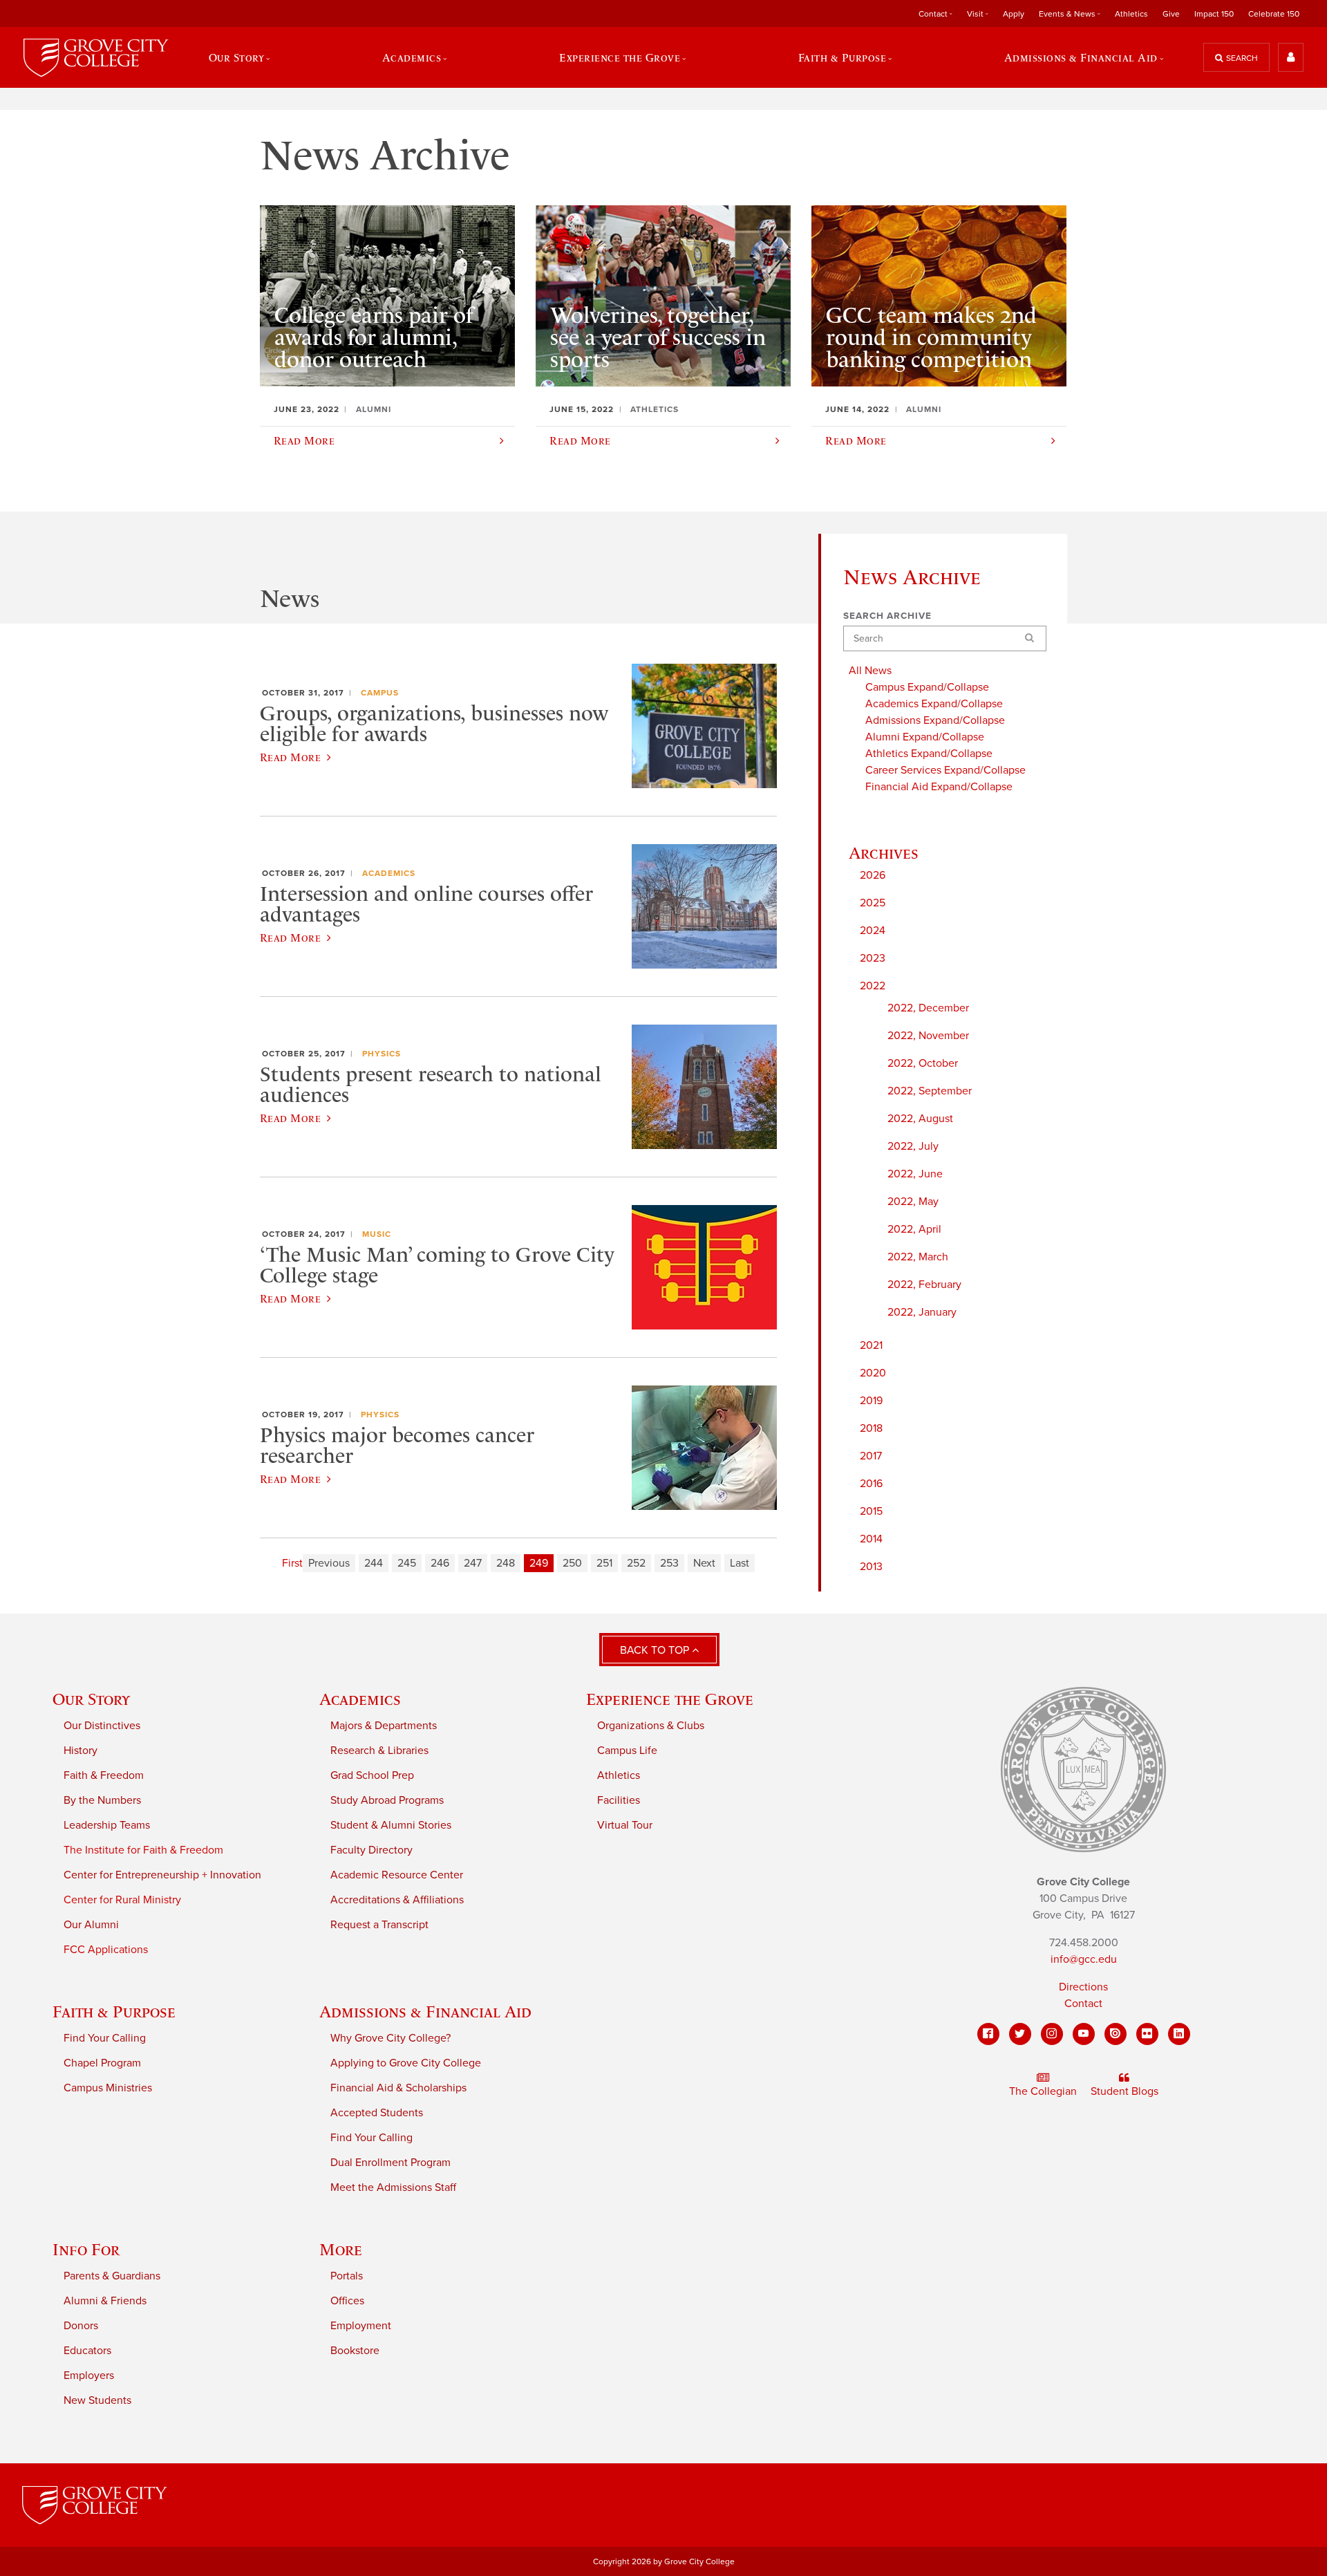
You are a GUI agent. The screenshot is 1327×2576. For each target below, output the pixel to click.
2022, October (923, 1063)
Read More (290, 757)
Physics (382, 1054)
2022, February (924, 1285)
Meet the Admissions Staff (393, 2187)
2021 (871, 1345)
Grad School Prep (372, 1775)
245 (407, 1563)
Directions (1083, 1987)
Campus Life (627, 1751)
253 (669, 1563)
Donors (81, 2326)
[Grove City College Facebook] (988, 2034)
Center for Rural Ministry (122, 1900)
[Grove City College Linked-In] (1179, 2034)
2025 (873, 903)
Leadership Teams (107, 1825)
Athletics (1131, 14)
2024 (873, 931)
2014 (871, 1539)
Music (377, 1234)
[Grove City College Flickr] (1147, 2034)
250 (572, 1563)
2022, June (915, 1174)
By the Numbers (102, 1800)
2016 (871, 1484)
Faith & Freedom (104, 1775)
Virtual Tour (625, 1825)
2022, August (920, 1119)
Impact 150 (1214, 14)
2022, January (922, 1312)
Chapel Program (102, 2063)
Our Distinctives (102, 1726)
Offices (347, 2301)
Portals (347, 2276)
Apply (1014, 14)
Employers (89, 2376)
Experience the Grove (670, 1699)
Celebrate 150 (1274, 14)
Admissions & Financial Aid (425, 2012)
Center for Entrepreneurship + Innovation (162, 1875)
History (81, 1751)
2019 (871, 1401)
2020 (873, 1373)
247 (473, 1563)
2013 (871, 1567)
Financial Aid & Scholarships (398, 2088)
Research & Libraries (379, 1751)
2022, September (930, 1091)
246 (440, 1563)
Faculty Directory (371, 1850)
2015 (871, 1511)
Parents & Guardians (112, 2276)
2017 (871, 1456)
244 (374, 1563)
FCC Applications (106, 1950)
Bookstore (355, 2351)
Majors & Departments (384, 1726)
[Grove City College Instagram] (1052, 2034)
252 (636, 1563)
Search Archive (887, 616)
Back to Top (656, 1650)
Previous (329, 1563)
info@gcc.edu (1084, 1959)
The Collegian (1043, 2091)
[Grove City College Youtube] (1084, 2034)
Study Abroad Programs (387, 1800)
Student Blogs (1124, 2091)
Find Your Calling (105, 2038)
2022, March (918, 1257)
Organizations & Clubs (651, 1726)
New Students (97, 2400)
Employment (361, 2326)
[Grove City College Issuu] (1116, 2034)
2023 (873, 958)
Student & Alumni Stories (391, 1825)
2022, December (928, 1008)
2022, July (913, 1146)
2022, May (913, 1202)
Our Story (91, 1699)
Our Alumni (91, 1925)
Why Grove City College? (390, 2038)
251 (604, 1563)
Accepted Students (377, 2113)
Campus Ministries (108, 2088)
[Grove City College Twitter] (1020, 2034)
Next (704, 1563)
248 (506, 1563)
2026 (873, 875)
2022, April (914, 1229)
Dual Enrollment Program (390, 2163)
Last (740, 1563)
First (292, 1563)
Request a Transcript (379, 1925)
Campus (380, 693)
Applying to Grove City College (406, 2063)
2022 (873, 986)
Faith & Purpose (114, 2012)
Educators (87, 2351)
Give (1171, 14)
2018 (871, 1428)
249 (539, 1563)
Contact (1083, 2004)
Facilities (619, 1800)
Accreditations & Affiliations (397, 1900)
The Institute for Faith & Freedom (143, 1850)
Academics (389, 873)
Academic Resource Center (397, 1875)
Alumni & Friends (105, 2301)
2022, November (928, 1036)
